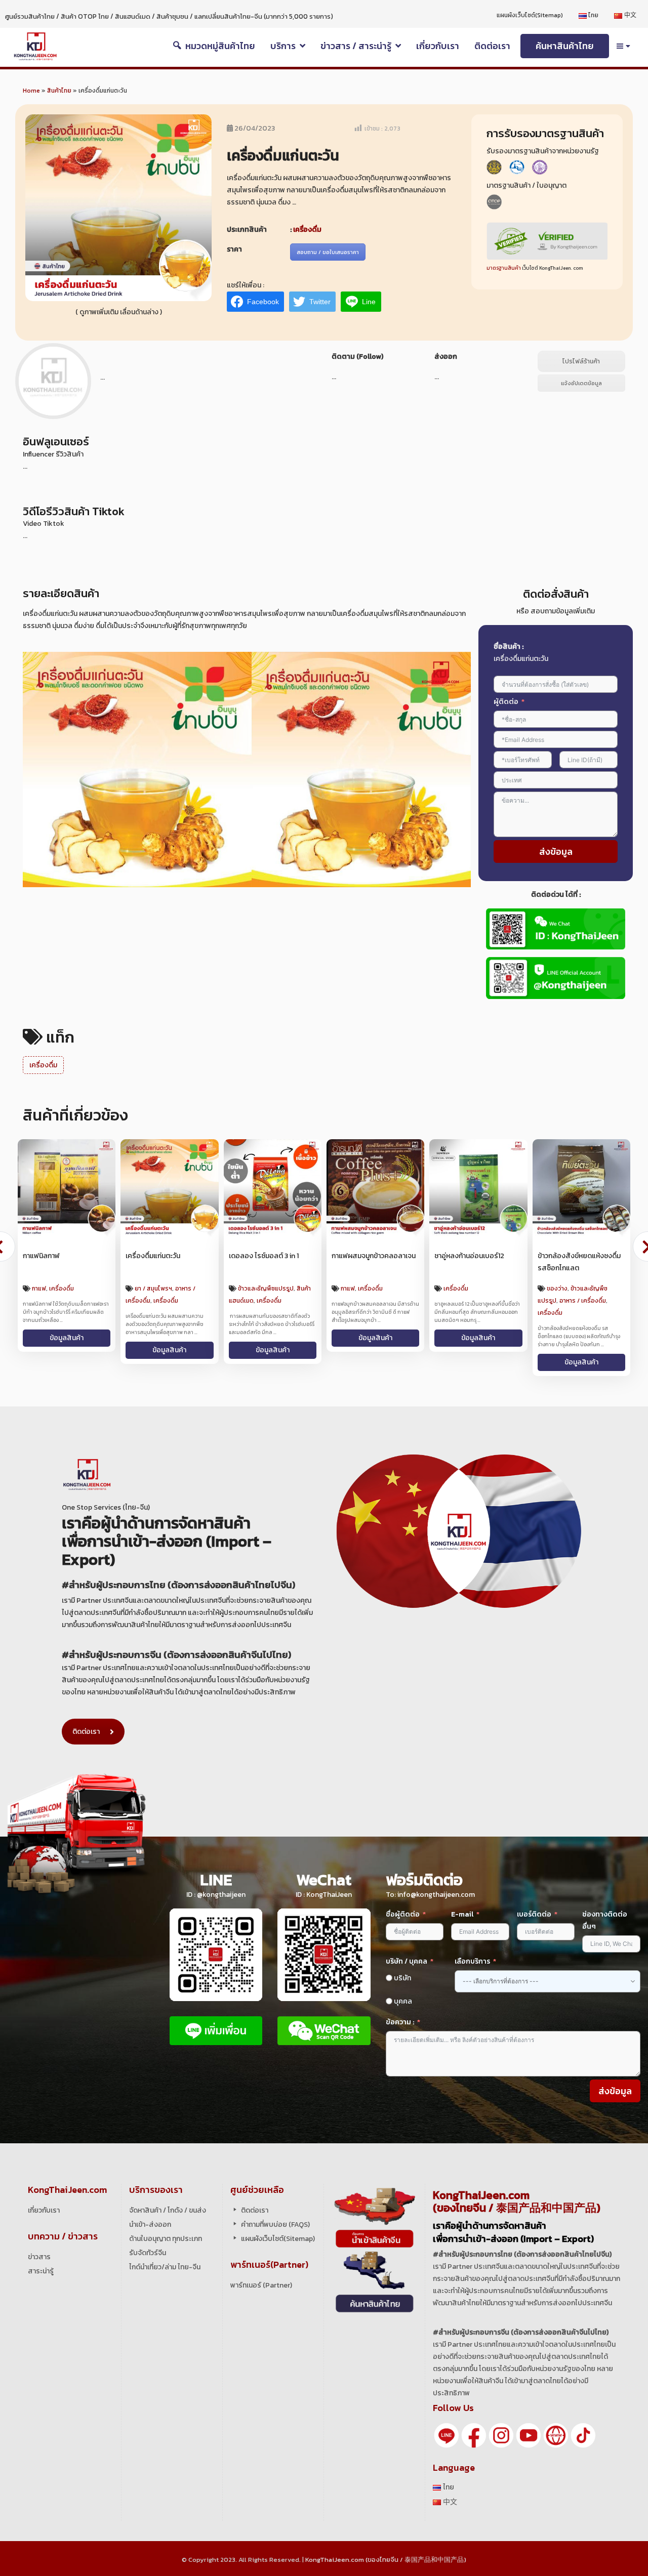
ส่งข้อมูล (556, 851)
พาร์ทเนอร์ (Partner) (261, 2285)
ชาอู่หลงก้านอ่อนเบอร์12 (469, 1256)
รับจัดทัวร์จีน (148, 2253)
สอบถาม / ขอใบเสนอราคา (328, 252)
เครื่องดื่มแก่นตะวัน (153, 1256)
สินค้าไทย (59, 91)
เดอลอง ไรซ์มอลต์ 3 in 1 (264, 1256)
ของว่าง (557, 1289)
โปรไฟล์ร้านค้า (581, 361)
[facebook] (474, 2435)
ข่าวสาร (39, 2257)
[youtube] (529, 2435)
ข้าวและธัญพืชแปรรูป (266, 1289)
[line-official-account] (447, 2435)
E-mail (463, 1914)
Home (31, 91)
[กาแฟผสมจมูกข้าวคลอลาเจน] (375, 1188)
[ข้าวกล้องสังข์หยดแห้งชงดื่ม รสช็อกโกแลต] (581, 1188)
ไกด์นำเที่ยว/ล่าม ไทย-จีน (165, 2267)
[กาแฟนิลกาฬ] (67, 1188)
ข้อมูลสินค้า (67, 1338)
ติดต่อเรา (86, 1732)
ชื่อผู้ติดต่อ (403, 1914)
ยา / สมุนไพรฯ (153, 1289)
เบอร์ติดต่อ (534, 1914)
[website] (556, 2435)
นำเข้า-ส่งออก (150, 2225)
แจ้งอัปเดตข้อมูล (581, 383)
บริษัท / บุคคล (407, 1961)
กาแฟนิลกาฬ (41, 1256)
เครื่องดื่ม (307, 230)
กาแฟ (39, 1289)
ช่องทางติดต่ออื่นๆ (605, 1920)
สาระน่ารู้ (41, 2271)
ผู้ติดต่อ (506, 702)
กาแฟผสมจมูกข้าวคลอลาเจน (374, 1256)
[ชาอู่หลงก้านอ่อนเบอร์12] (478, 1188)
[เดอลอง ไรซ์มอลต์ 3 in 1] (273, 1188)
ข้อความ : (400, 2022)
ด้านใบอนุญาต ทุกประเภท (166, 2239)
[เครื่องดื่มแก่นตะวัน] (169, 1188)
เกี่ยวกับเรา (44, 2210)
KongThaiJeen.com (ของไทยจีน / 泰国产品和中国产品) (386, 2560)
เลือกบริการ (472, 1961)
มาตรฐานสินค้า (504, 268)
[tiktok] (583, 2435)
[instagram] (501, 2435)
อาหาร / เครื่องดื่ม (583, 1301)
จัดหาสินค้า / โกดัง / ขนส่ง (168, 2210)
